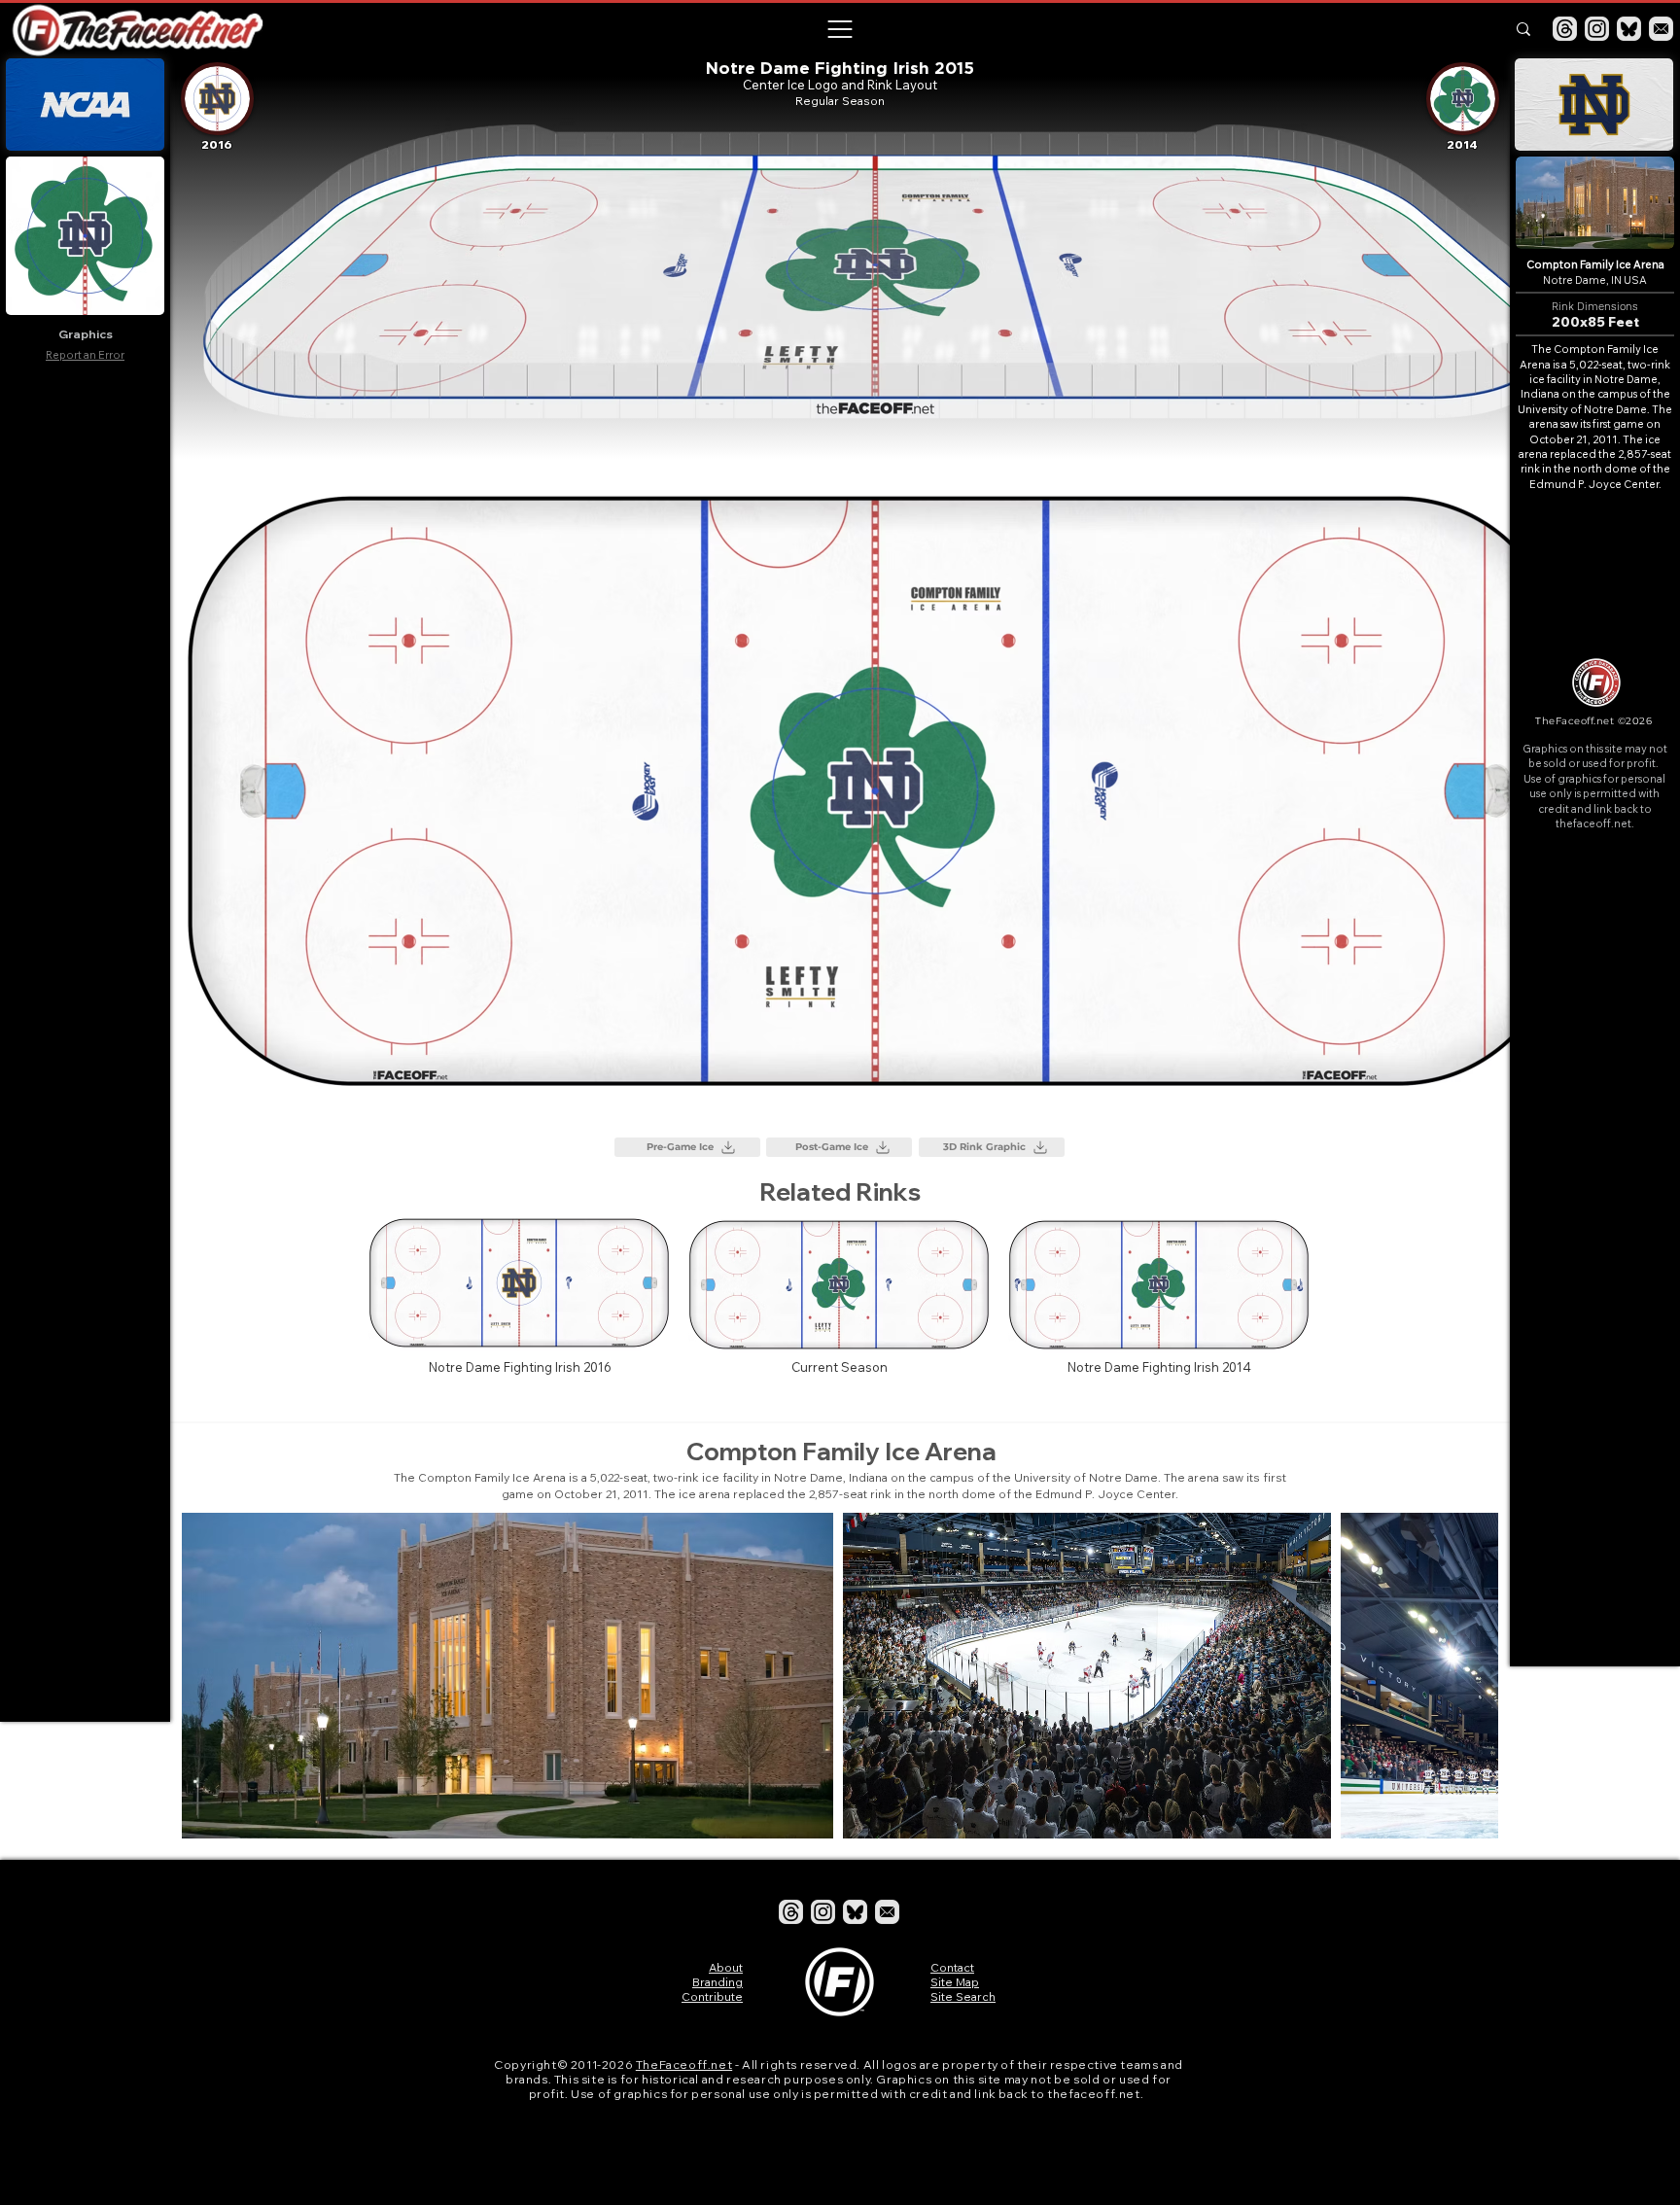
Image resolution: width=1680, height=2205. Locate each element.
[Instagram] (1597, 29)
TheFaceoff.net (684, 2065)
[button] (839, 29)
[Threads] (1565, 29)
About (726, 1967)
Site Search (963, 1996)
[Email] (1661, 29)
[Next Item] (1465, 1676)
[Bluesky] (1629, 29)
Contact (952, 1967)
